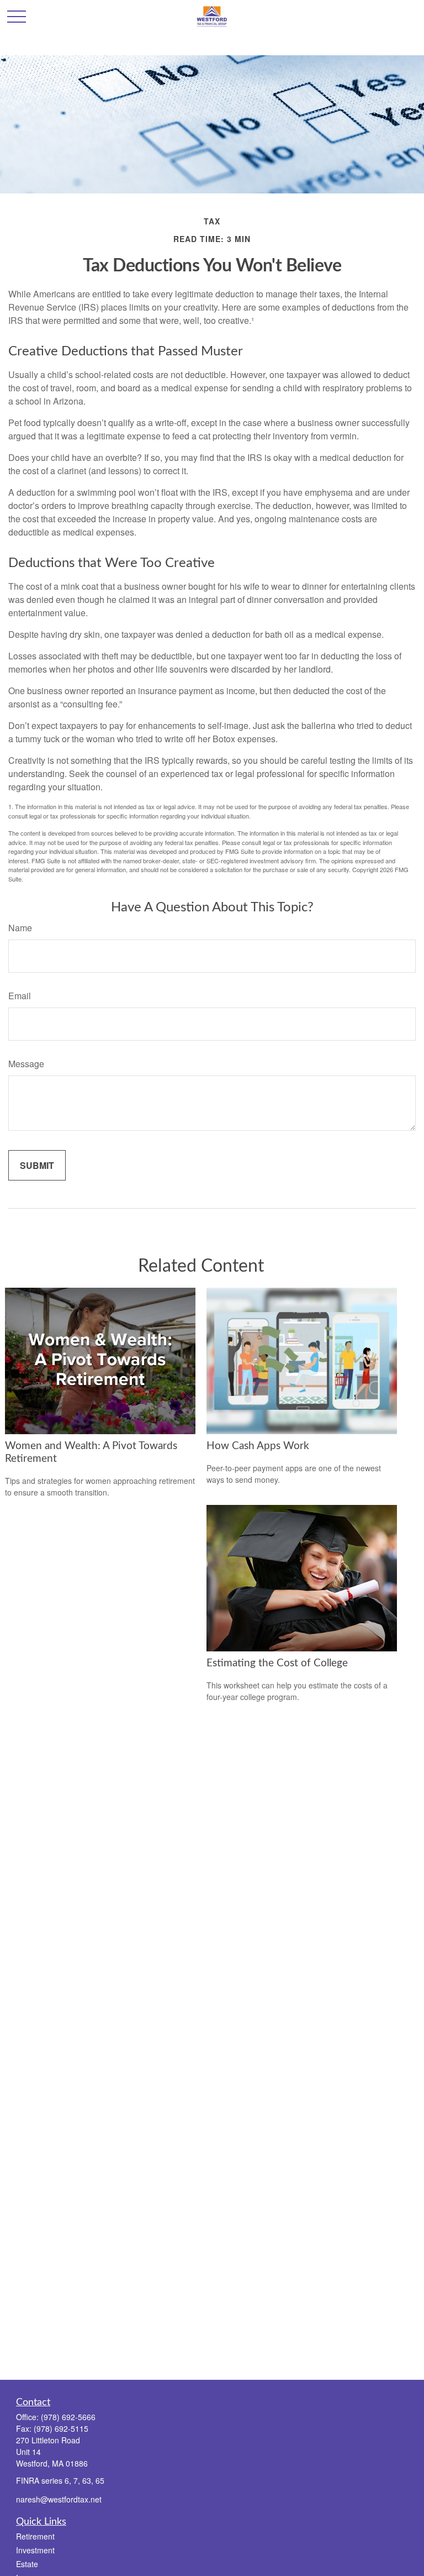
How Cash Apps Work (258, 1446)
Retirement (35, 2536)
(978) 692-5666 (68, 2417)
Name (20, 928)
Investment (35, 2550)
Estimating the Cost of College (277, 1663)
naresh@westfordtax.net (59, 2499)
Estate (27, 2564)
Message (26, 1064)
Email (20, 996)
